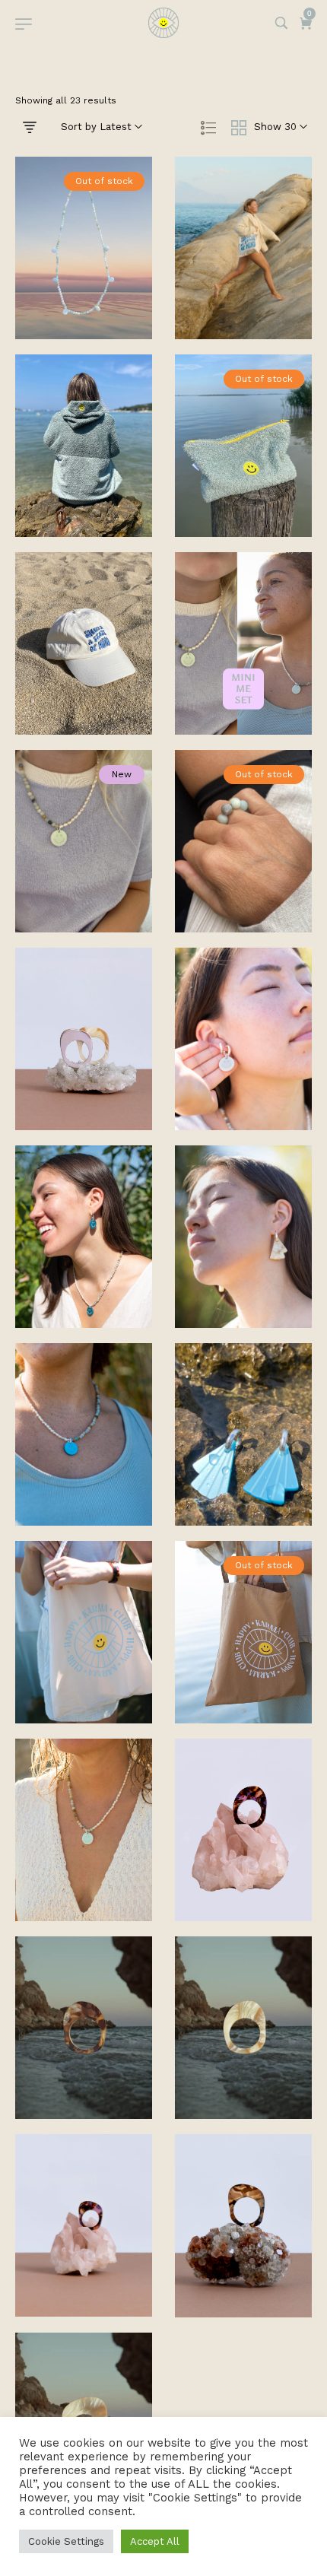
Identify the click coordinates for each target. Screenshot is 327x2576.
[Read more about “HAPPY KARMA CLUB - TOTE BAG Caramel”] (243, 1666)
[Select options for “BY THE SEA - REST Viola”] (243, 1863)
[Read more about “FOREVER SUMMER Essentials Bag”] (243, 479)
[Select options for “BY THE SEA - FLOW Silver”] (84, 1072)
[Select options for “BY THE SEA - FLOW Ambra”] (243, 2259)
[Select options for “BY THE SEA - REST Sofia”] (243, 2061)
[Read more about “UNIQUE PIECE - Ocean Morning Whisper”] (84, 281)
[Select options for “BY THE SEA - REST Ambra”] (84, 2061)
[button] (243, 281)
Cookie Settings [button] (66, 2541)
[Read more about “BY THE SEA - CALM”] (243, 875)
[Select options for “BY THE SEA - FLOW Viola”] (84, 2259)
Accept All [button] (155, 2541)
